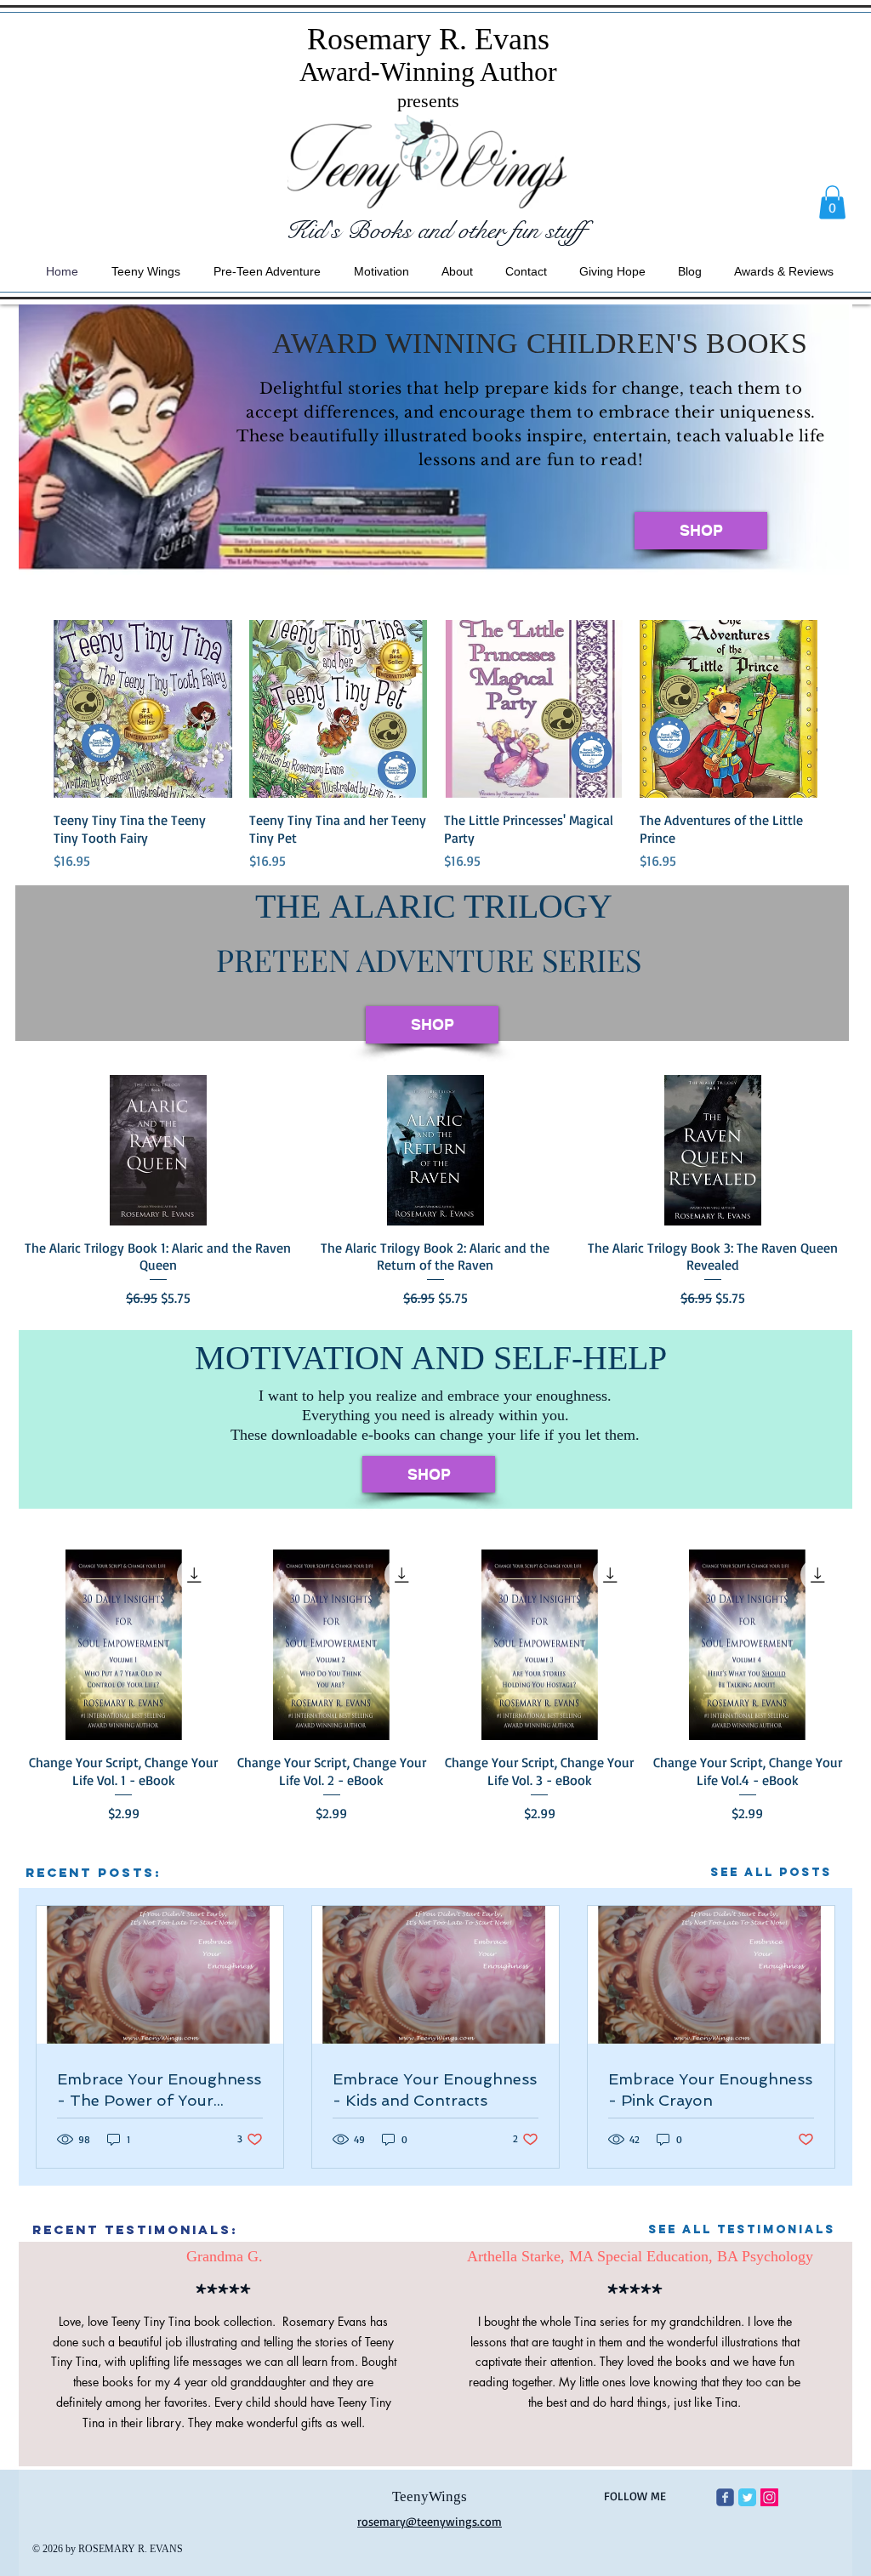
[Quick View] (143, 709)
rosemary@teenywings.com (430, 2521)
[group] (435, 745)
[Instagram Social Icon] (769, 2497)
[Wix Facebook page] (725, 2497)
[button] (832, 202)
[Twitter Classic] (747, 2497)
